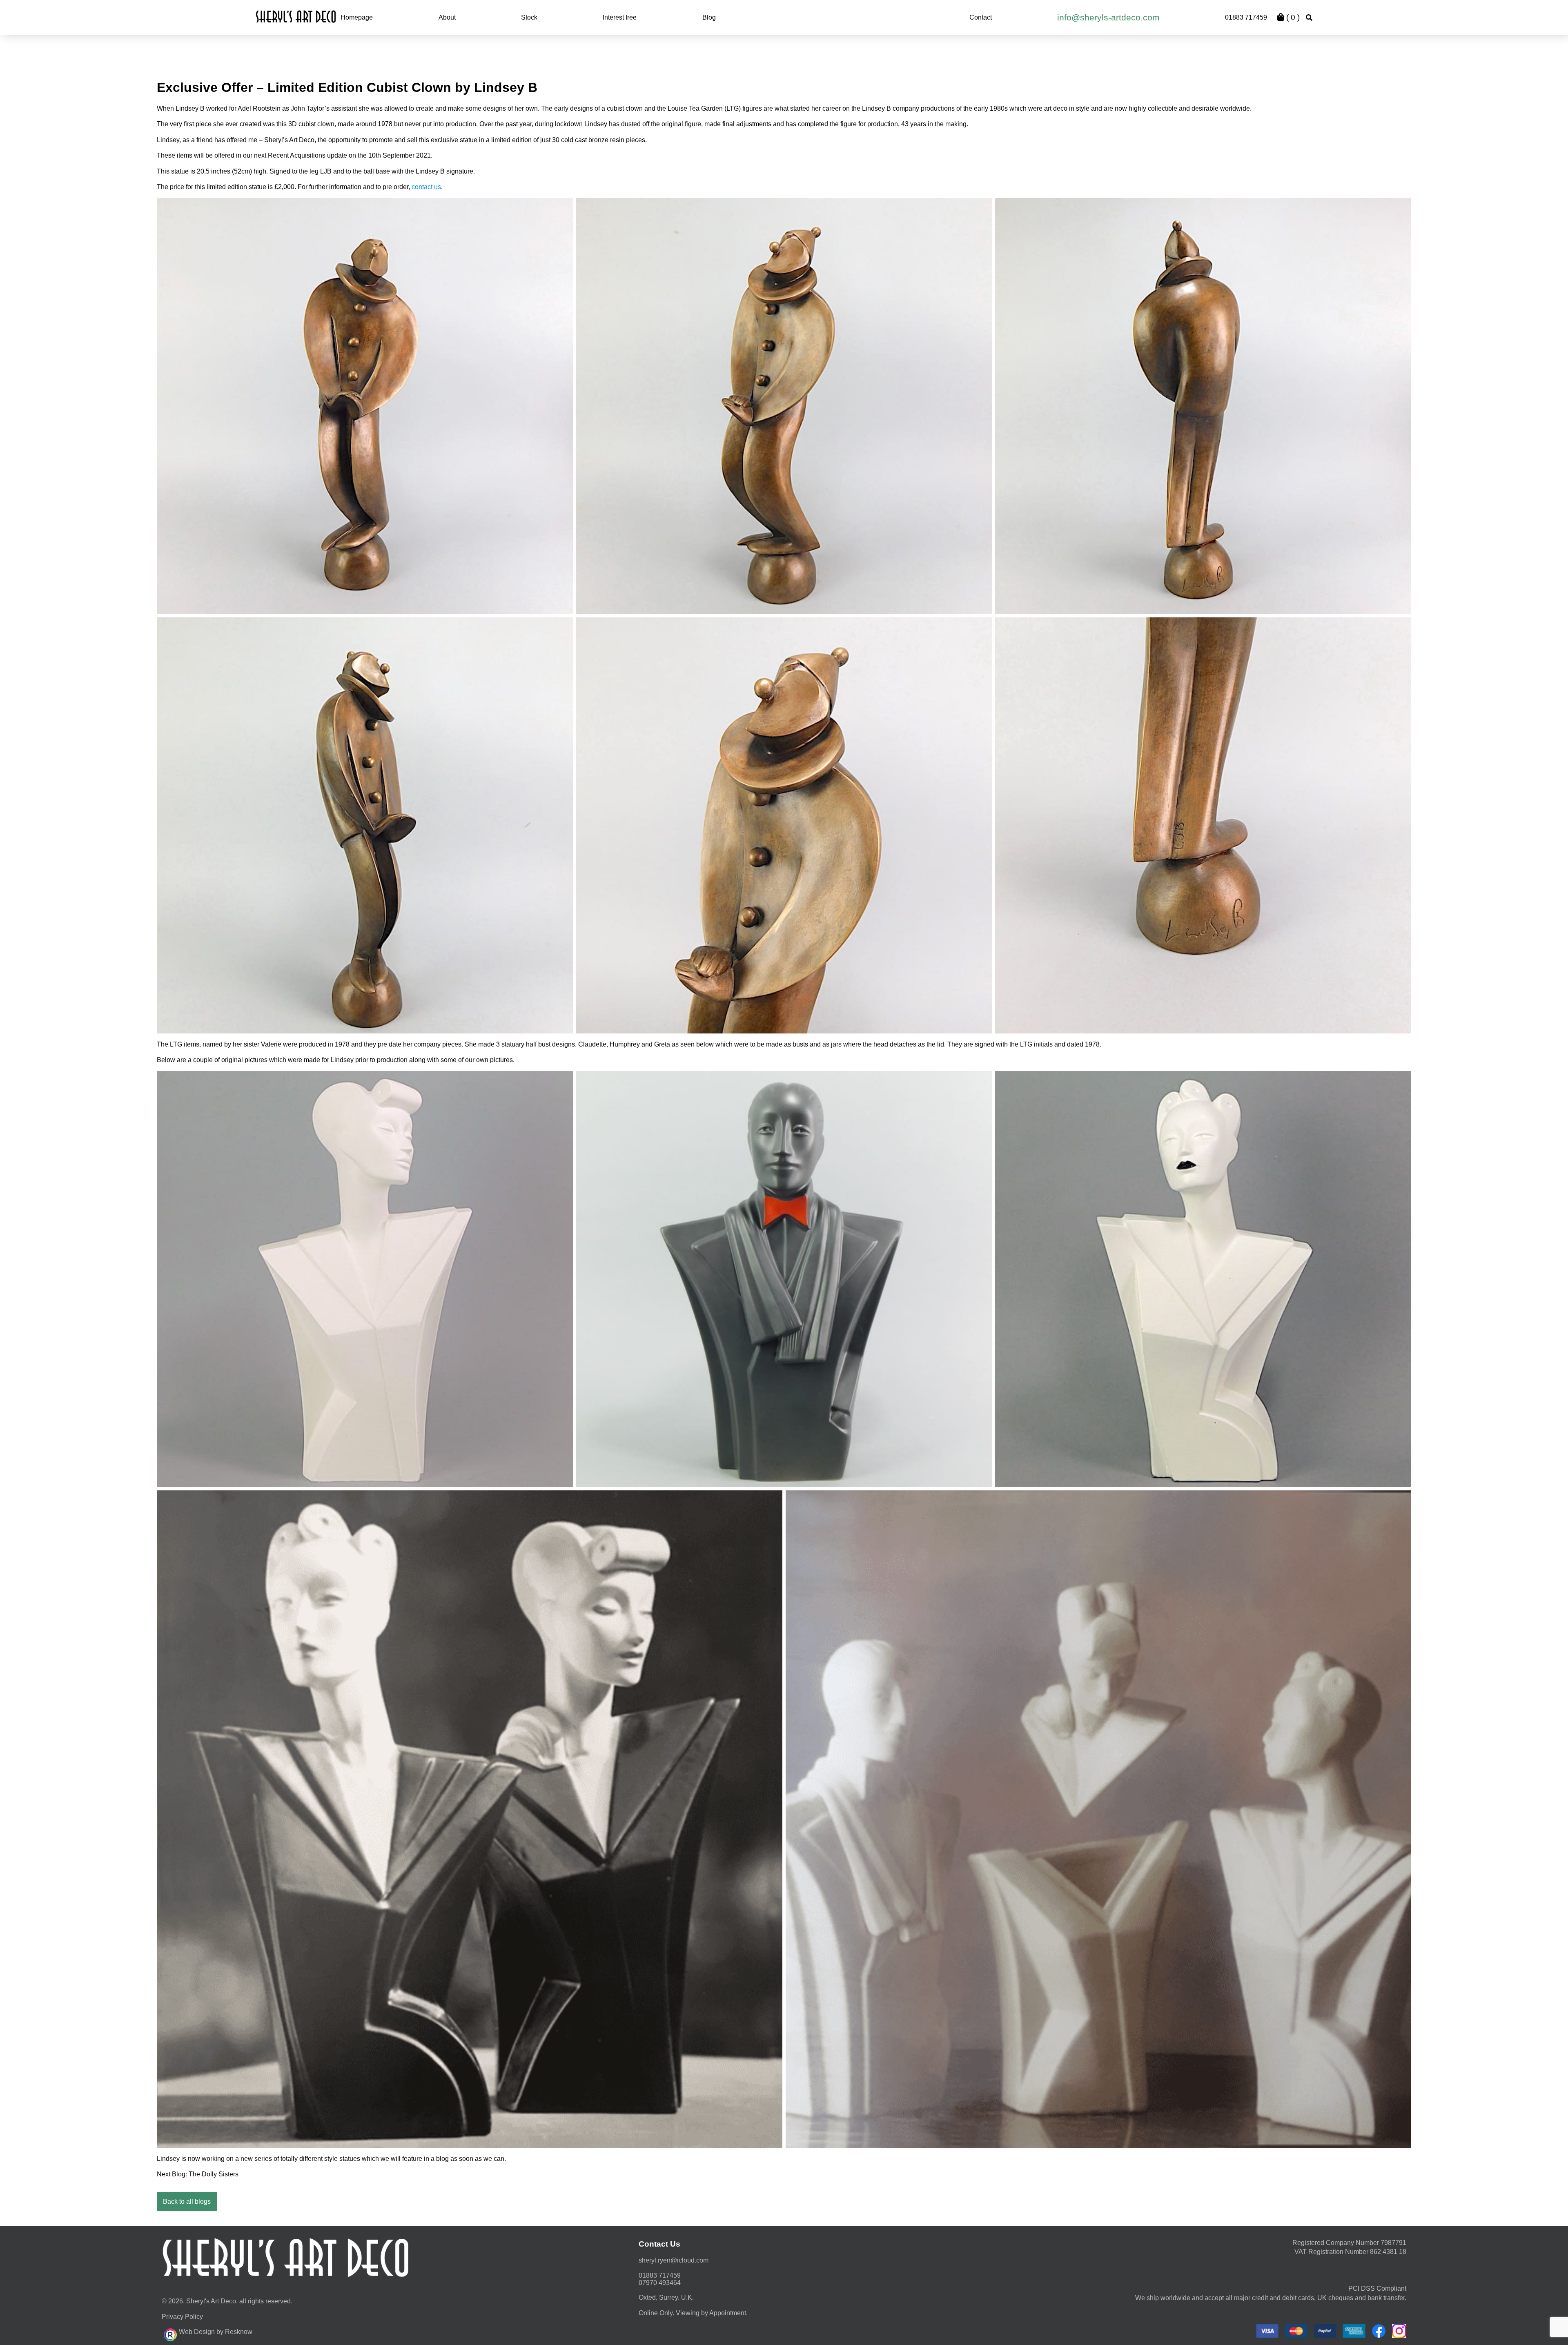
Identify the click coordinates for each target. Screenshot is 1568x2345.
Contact (981, 17)
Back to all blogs (187, 2201)
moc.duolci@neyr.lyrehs (674, 2260)
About (447, 17)
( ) (1292, 17)
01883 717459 (1246, 17)
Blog (709, 17)
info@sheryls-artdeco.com (1108, 17)
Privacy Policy (182, 2317)
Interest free (620, 17)
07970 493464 (660, 2283)
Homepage (357, 17)
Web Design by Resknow (216, 2332)
